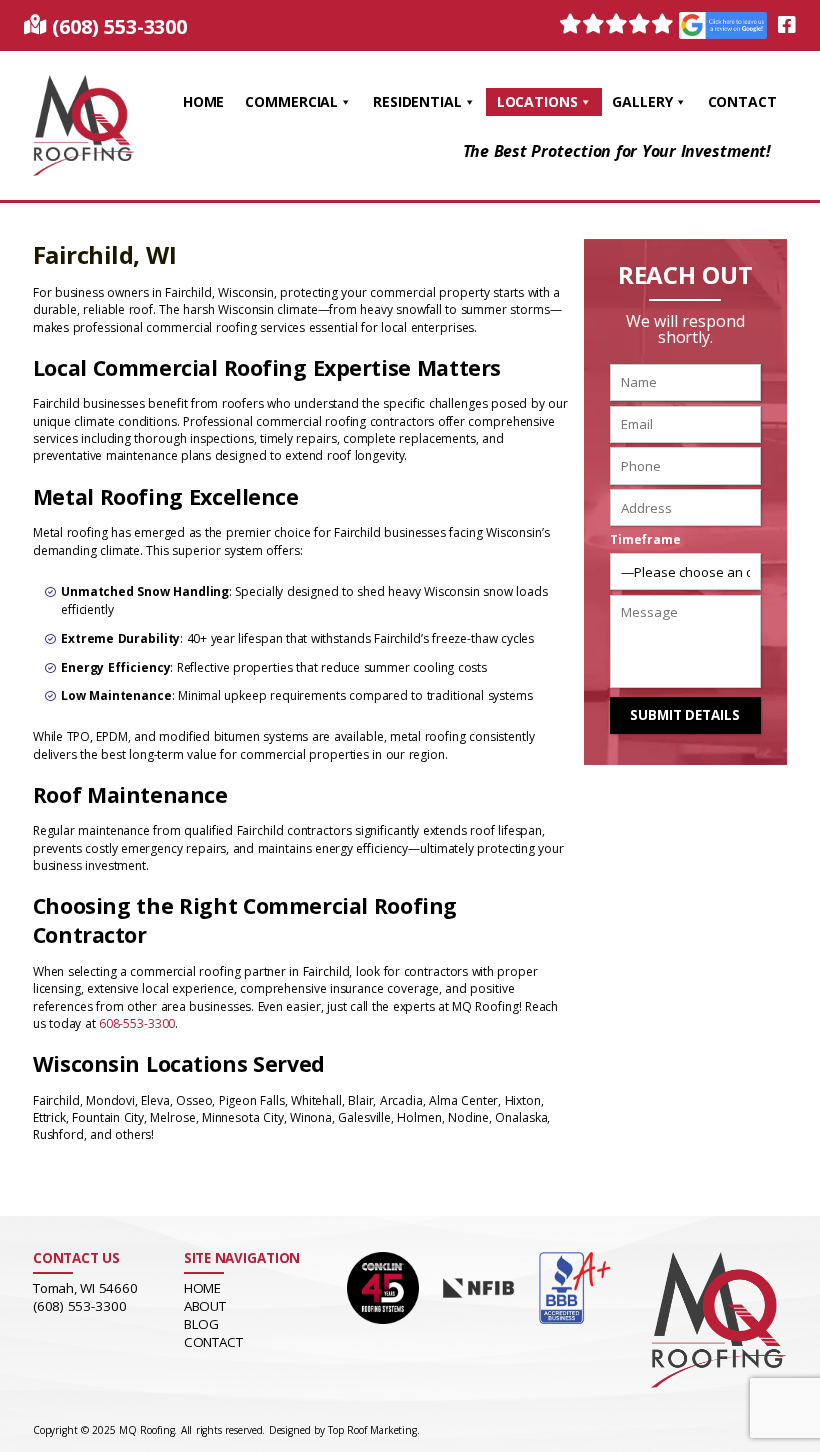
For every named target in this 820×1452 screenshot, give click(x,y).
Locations (537, 101)
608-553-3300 (137, 1023)
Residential (417, 101)
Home (204, 101)
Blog (202, 1324)
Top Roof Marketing (372, 1430)
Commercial (291, 101)
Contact (742, 101)
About (205, 1306)
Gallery (642, 101)
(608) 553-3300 (119, 26)
